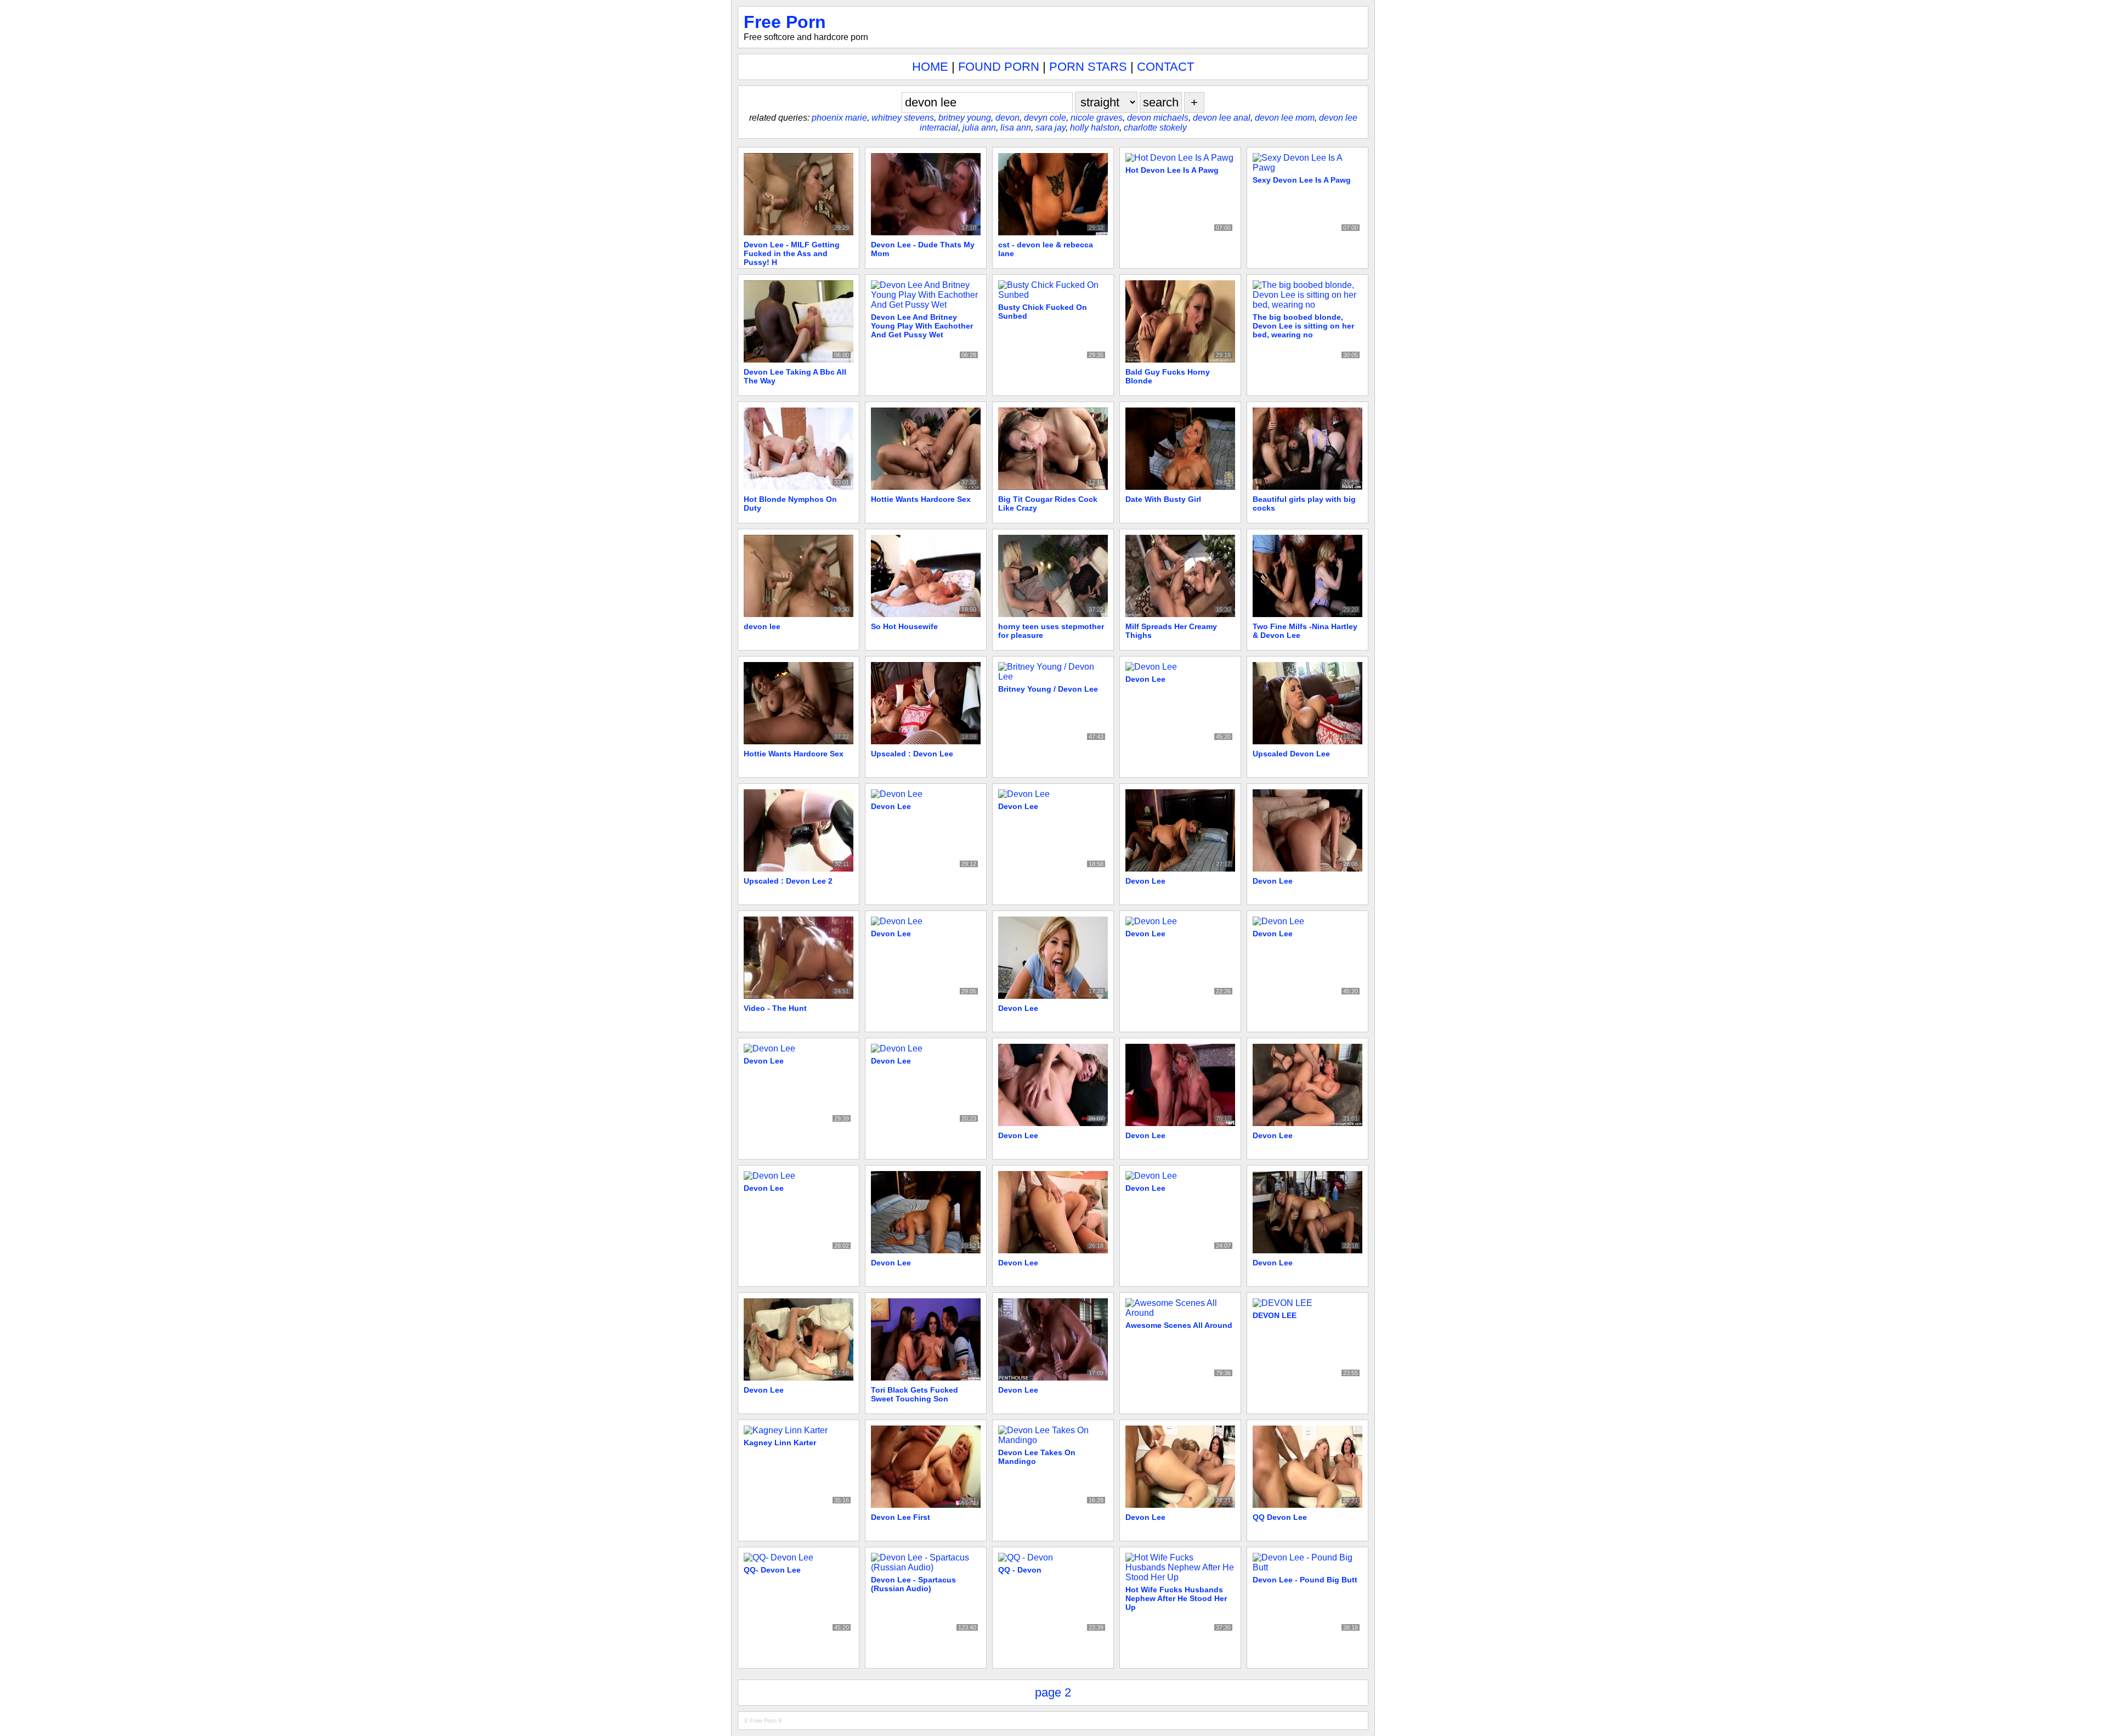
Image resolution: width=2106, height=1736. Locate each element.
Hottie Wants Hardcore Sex (921, 499)
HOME (930, 67)
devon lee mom (1285, 118)
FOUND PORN (999, 67)
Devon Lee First (901, 1517)
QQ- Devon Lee (772, 1570)
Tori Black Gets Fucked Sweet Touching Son (915, 1394)
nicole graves (1097, 118)
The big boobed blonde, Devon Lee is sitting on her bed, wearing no (1303, 326)
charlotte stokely (1155, 128)
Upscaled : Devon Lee (912, 754)
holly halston (1095, 128)
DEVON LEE (1275, 1315)
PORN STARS (1088, 67)
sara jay (1051, 128)
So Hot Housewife (904, 626)
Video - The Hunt (775, 1008)
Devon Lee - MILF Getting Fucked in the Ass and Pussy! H (792, 253)
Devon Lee (1145, 679)
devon (1007, 118)
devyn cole (1045, 118)
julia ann (979, 128)
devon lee (762, 626)
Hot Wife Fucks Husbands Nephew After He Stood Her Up (1176, 1598)
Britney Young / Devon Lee (1048, 689)
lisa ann (1016, 128)
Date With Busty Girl (1163, 499)
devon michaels (1158, 118)
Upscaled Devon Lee (1291, 754)
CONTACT (1165, 67)
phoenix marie (839, 118)
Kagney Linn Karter (780, 1443)
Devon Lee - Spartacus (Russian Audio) (913, 1584)
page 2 (1053, 1692)
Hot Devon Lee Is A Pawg (1172, 170)
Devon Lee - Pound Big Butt (1305, 1580)
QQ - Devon (1020, 1570)
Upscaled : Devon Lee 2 (788, 881)
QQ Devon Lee (1280, 1517)
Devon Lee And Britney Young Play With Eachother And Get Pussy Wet (922, 326)
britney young (965, 118)
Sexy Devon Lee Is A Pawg (1302, 180)
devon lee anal (1222, 118)
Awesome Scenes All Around (1179, 1325)
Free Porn (785, 22)
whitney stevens (903, 118)
